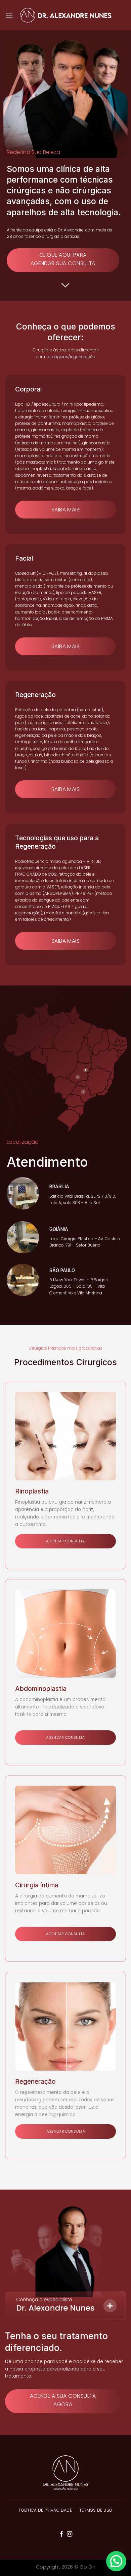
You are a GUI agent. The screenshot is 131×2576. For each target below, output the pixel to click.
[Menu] (9, 15)
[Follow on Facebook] (61, 2534)
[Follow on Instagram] (70, 2534)
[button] (116, 2561)
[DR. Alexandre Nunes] (65, 15)
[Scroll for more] (65, 285)
